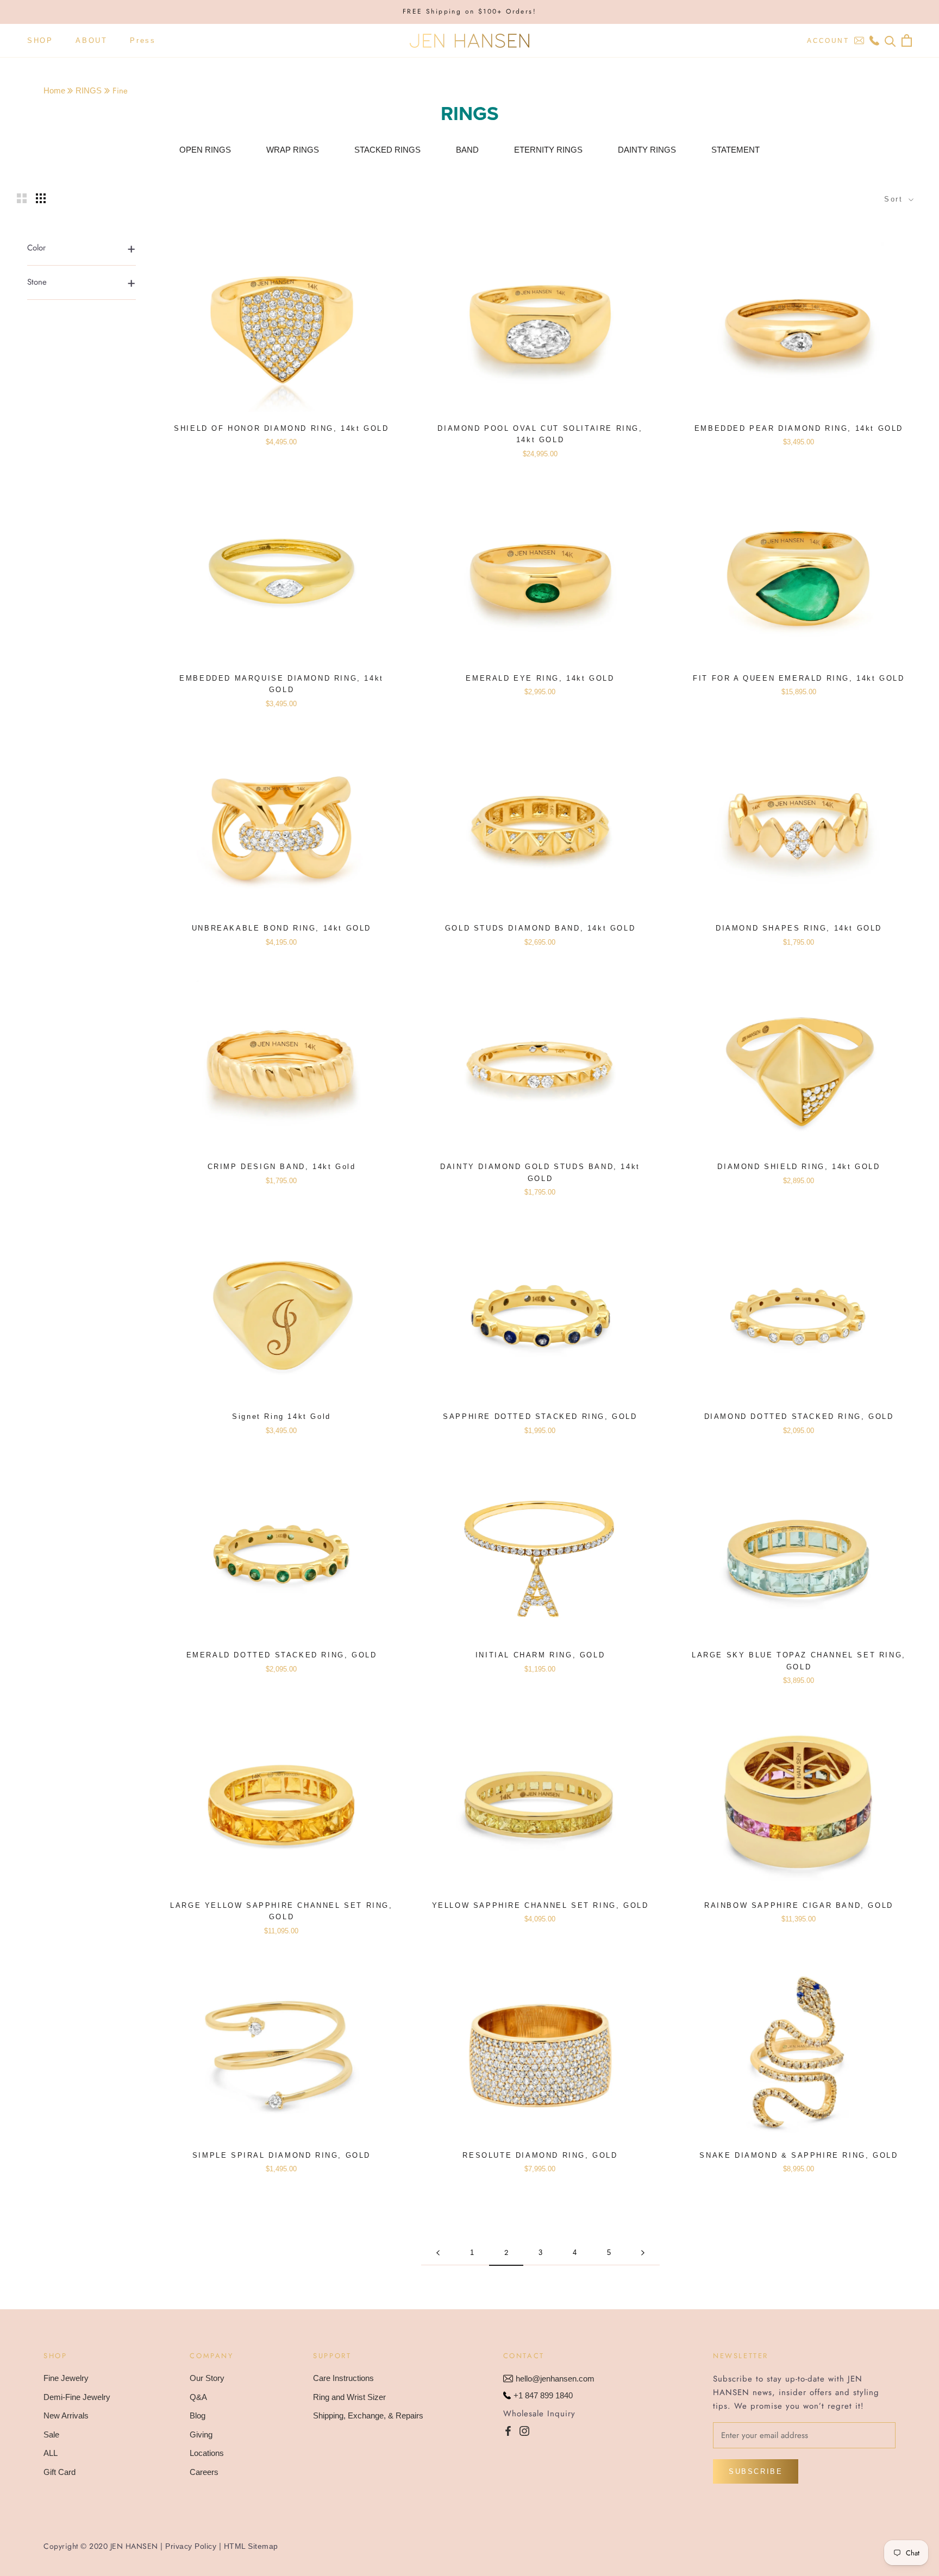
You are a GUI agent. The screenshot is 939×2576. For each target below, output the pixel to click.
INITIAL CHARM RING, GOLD (540, 1655)
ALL (51, 2453)
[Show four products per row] (41, 198)
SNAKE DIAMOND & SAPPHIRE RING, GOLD (799, 2155)
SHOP (40, 40)
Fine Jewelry (66, 2378)
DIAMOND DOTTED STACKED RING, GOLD (799, 1416)
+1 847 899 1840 (543, 2395)
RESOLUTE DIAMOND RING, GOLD (540, 2155)
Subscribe (756, 2471)
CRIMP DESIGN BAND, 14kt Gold (282, 1167)
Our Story (207, 2378)
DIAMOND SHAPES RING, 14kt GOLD (799, 928)
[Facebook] (508, 2430)
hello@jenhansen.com (555, 2379)
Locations (207, 2453)
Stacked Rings (387, 150)
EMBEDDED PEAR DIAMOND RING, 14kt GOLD (799, 428)
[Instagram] (524, 2430)
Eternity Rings (548, 150)
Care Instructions (343, 2378)
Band (467, 150)
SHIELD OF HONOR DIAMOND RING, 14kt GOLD (281, 428)
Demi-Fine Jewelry (77, 2397)
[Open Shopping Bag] (907, 40)
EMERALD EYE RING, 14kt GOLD (540, 678)
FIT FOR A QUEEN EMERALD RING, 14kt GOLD (799, 678)
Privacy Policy (191, 2546)
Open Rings (205, 150)
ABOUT (91, 40)
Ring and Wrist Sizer (349, 2397)
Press (143, 40)
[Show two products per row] (22, 198)
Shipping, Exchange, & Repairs (368, 2415)
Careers (204, 2472)
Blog (198, 2415)
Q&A (198, 2397)
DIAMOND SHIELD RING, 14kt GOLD (799, 1167)
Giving (201, 2434)
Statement (735, 150)
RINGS (89, 90)
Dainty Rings (647, 150)
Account (828, 41)
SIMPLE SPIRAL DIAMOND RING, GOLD (281, 2155)
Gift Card (60, 2472)
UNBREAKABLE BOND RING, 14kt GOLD (281, 928)
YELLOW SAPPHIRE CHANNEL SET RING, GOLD (540, 1905)
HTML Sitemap (251, 2546)
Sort (895, 199)
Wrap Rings (293, 150)
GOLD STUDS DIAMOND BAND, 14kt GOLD (540, 928)
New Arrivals (66, 2415)
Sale (51, 2434)
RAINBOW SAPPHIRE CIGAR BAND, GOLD (799, 1905)
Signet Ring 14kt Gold (281, 1416)
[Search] (890, 40)
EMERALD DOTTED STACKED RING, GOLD (282, 1655)
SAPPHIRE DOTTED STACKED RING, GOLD (540, 1416)
